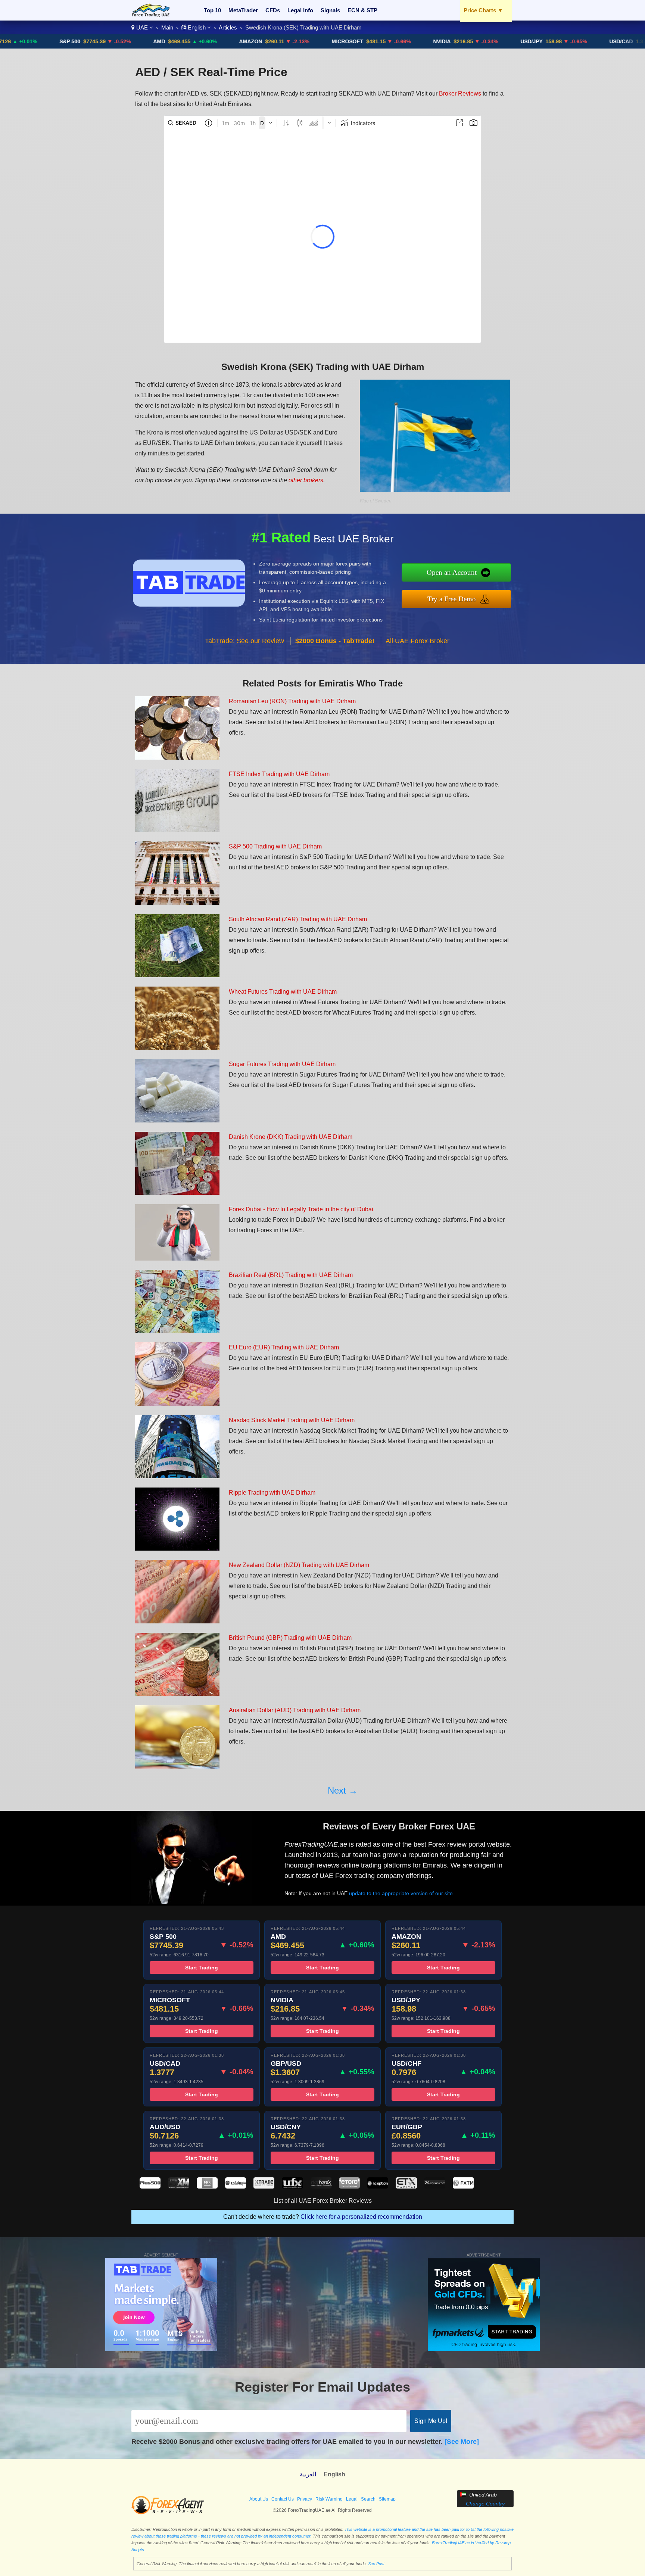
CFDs (273, 10)
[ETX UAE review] (406, 2186)
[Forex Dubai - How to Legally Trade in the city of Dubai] (177, 1259)
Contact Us (283, 2499)
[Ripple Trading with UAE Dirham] (177, 1549)
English (197, 27)
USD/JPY (444, 41)
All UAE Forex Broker (417, 641)
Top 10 (212, 10)
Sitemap (387, 2499)
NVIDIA (355, 41)
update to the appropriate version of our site (401, 1893)
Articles (228, 27)
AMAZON (163, 41)
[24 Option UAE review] (435, 2186)
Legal (352, 2499)
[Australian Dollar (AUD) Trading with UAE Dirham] (177, 1767)
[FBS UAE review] (207, 2186)
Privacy (305, 2499)
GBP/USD (624, 41)
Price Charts (483, 10)
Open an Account (452, 572)
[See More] (462, 2442)
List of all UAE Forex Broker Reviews (323, 2201)
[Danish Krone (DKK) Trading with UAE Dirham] (177, 1193)
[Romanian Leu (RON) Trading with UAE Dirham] (177, 758)
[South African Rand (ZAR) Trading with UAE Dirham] (177, 975)
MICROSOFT (260, 41)
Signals (330, 10)
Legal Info (300, 10)
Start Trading (202, 1968)
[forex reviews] (168, 2513)
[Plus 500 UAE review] (150, 2186)
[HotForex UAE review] (321, 2186)
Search (368, 2499)
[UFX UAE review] (292, 2186)
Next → (343, 1790)
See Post (376, 2564)
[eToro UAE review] (349, 2186)
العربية (308, 2474)
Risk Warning (329, 2499)
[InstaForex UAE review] (236, 2186)
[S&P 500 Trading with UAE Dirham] (177, 903)
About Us (259, 2499)
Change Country (485, 2504)
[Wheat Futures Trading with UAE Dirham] (177, 1048)
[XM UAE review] (178, 2186)
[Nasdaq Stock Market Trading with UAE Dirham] (177, 1476)
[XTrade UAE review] (264, 2186)
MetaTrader (243, 10)
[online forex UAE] (151, 15)
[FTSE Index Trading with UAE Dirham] (177, 830)
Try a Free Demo (452, 599)
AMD (72, 41)
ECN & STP (362, 10)
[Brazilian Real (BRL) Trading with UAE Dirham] (177, 1331)
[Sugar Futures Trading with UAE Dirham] (177, 1120)
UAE (142, 27)
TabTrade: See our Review (244, 641)
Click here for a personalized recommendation (361, 2217)
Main (167, 27)
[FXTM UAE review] (463, 2186)
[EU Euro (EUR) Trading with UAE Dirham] (177, 1404)
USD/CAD (534, 41)
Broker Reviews (460, 94)
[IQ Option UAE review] (378, 2186)
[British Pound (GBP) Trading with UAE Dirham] (177, 1694)
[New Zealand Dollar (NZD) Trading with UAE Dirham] (177, 1621)
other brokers (306, 480)
